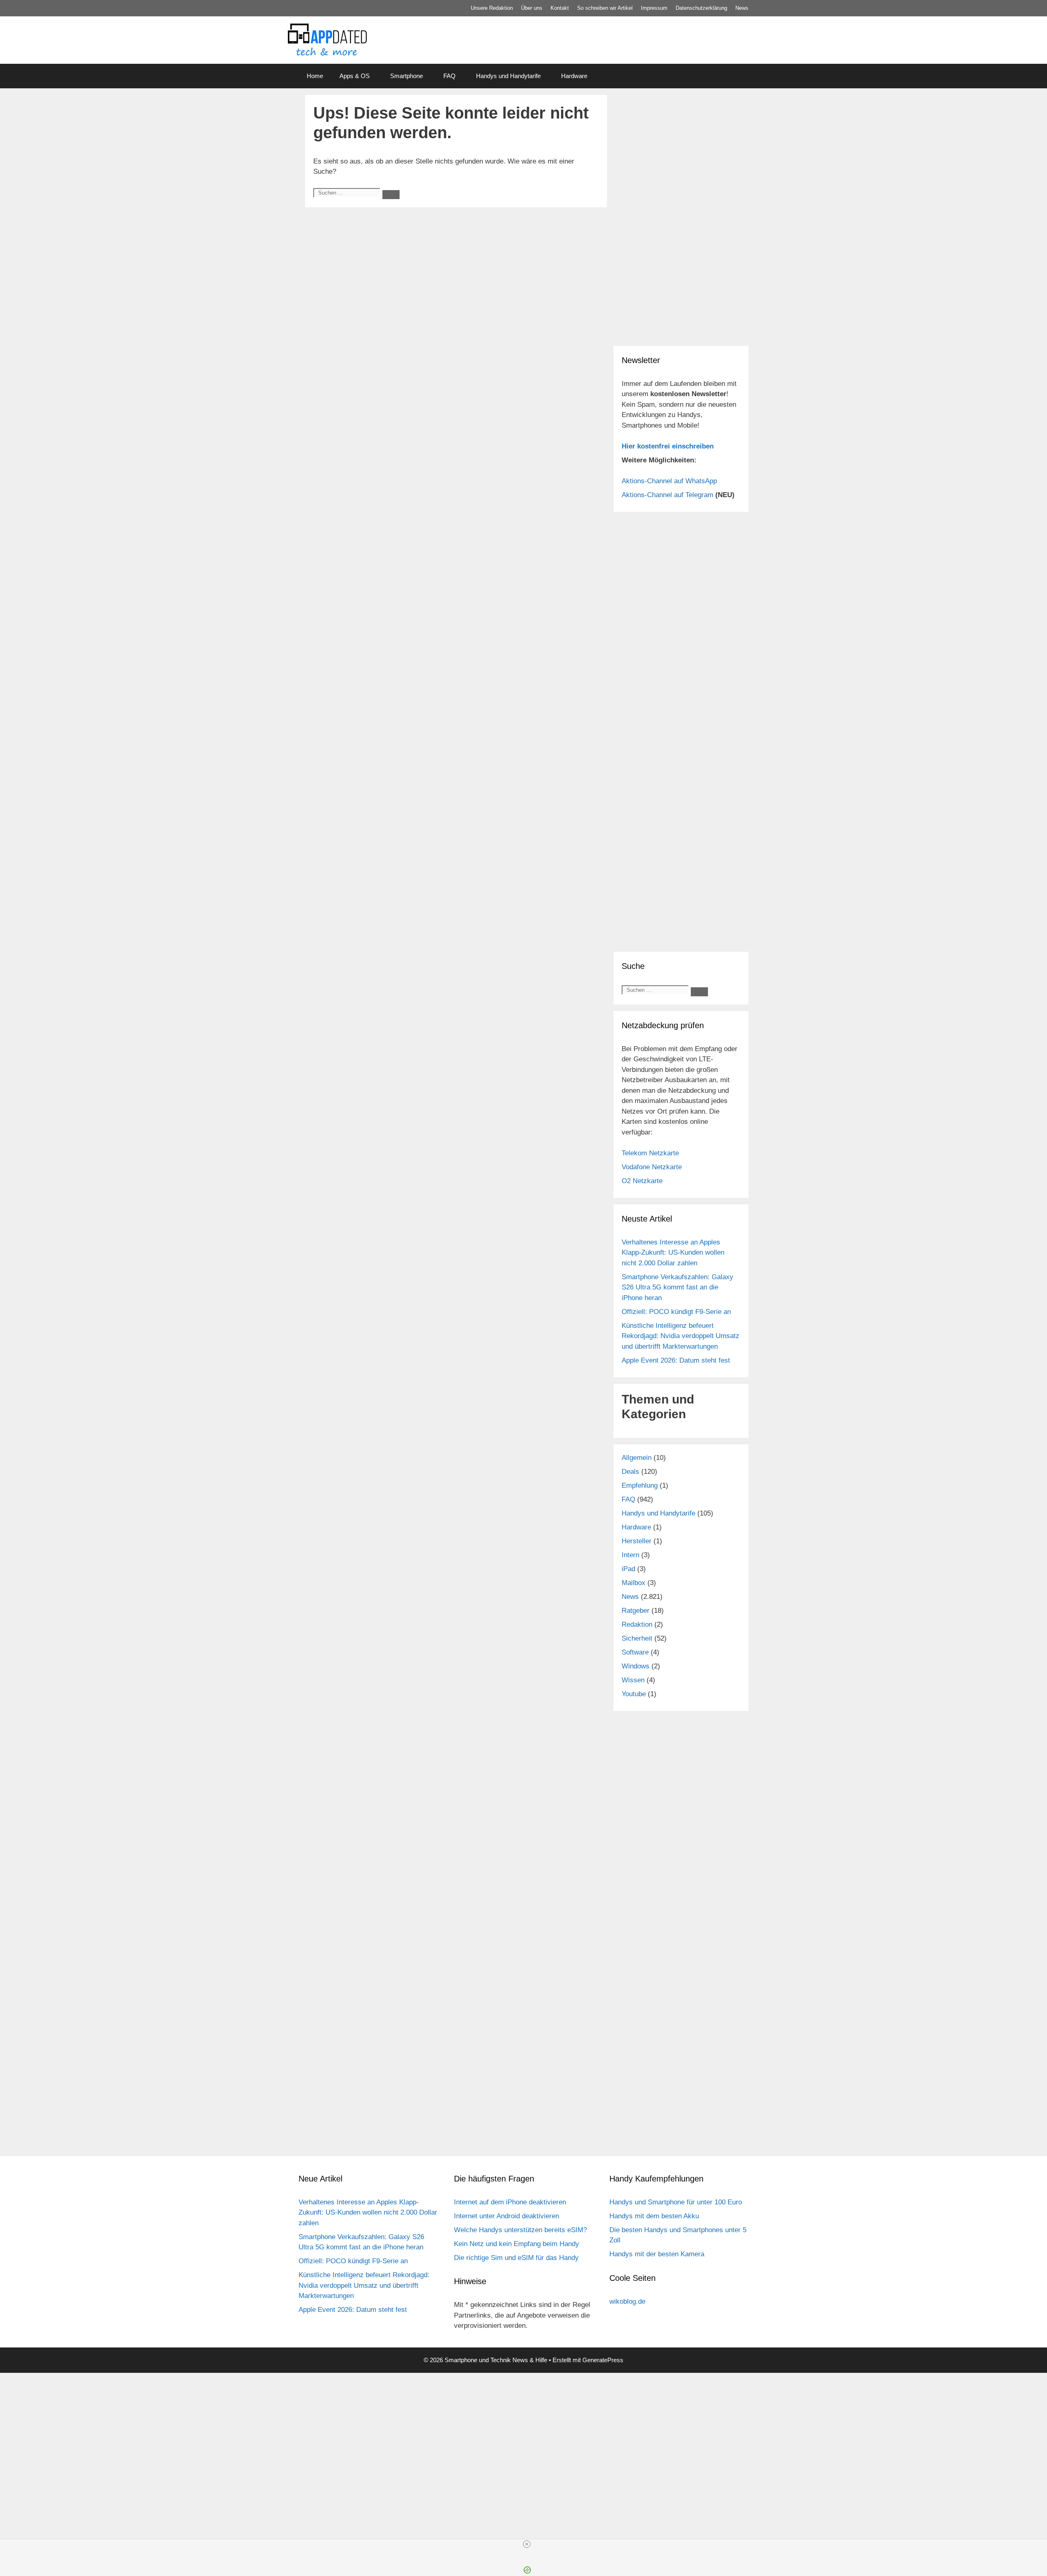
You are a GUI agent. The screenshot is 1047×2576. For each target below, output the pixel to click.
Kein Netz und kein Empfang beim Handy (517, 2244)
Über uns (532, 8)
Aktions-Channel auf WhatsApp (669, 481)
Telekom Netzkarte (650, 1153)
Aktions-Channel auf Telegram (667, 495)
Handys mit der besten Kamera (657, 2254)
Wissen (633, 1680)
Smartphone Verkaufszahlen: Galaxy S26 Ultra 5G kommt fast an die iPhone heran (677, 1287)
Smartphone (407, 76)
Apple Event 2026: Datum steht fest (676, 1360)
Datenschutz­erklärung (701, 8)
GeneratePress (603, 2360)
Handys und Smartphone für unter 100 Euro (676, 2202)
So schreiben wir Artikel (605, 8)
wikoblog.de (627, 2301)
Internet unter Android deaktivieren (507, 2216)
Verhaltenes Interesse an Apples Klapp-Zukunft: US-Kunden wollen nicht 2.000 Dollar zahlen (673, 1253)
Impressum (654, 8)
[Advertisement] (681, 282)
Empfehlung (640, 1485)
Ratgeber (636, 1611)
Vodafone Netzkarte (652, 1167)
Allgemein (637, 1458)
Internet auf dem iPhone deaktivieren (510, 2202)
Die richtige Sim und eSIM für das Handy (516, 2258)
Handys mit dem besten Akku (654, 2216)
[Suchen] (391, 195)
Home (315, 76)
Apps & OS (355, 76)
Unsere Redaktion (492, 8)
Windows (636, 1666)
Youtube (634, 1694)
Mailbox (634, 1583)
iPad (628, 1569)
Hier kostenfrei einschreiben (668, 446)
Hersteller (637, 1541)
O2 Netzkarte (642, 1181)
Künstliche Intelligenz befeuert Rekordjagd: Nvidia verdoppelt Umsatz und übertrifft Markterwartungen (681, 1336)
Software (635, 1652)
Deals (630, 1472)
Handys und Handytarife (508, 76)
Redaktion (637, 1624)
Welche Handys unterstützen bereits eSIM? (520, 2230)
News (742, 8)
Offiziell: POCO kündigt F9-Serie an (676, 1312)
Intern (630, 1555)
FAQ (449, 76)
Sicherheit (637, 1638)
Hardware (574, 76)
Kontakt (560, 8)
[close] (527, 2544)
